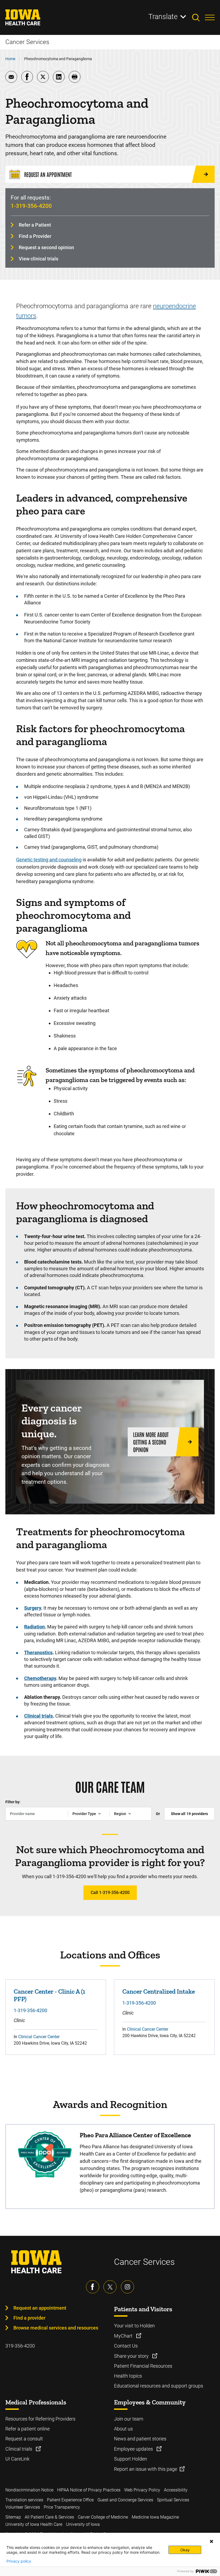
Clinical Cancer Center (39, 2037)
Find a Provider (35, 236)
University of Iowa (83, 2524)
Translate (163, 17)
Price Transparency (62, 2507)
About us (123, 2429)
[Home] (26, 17)
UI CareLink (17, 2459)
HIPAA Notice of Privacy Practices (89, 2490)
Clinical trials (19, 2449)
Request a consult (24, 2439)
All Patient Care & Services (49, 2517)
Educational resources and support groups (159, 2386)
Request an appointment (40, 2308)
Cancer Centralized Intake (159, 1991)
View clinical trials (38, 259)
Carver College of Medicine (103, 2517)
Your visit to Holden (134, 2326)
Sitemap (13, 2517)
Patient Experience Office (70, 2500)
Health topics (128, 2376)
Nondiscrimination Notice (29, 2490)
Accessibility (176, 2490)
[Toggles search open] (199, 17)
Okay (185, 2550)
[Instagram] (127, 2287)
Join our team (129, 2419)
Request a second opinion (46, 247)
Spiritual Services (173, 2500)
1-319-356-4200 (31, 206)
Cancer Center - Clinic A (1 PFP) (49, 1995)
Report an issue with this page (146, 2469)
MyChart (124, 2336)
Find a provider (29, 2318)
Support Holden (131, 2459)
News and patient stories (140, 2439)
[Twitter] (110, 2287)
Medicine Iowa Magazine (155, 2517)
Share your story (132, 2356)
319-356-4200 (20, 2346)
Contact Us (126, 2346)
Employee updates (134, 2449)
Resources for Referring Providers (40, 2419)
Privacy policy (19, 2561)
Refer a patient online (27, 2429)
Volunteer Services (23, 2507)
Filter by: (13, 1802)
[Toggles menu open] (210, 17)
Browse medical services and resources (56, 2328)
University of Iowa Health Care (34, 2524)
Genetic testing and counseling (49, 860)
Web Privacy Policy (142, 2490)
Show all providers (189, 1814)
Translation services (24, 2500)
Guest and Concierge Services (125, 2500)
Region (120, 1814)
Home (10, 59)
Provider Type (84, 1814)
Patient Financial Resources (143, 2366)
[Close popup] (211, 2541)
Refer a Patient (35, 225)
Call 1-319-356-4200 (110, 1893)
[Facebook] (93, 2287)
